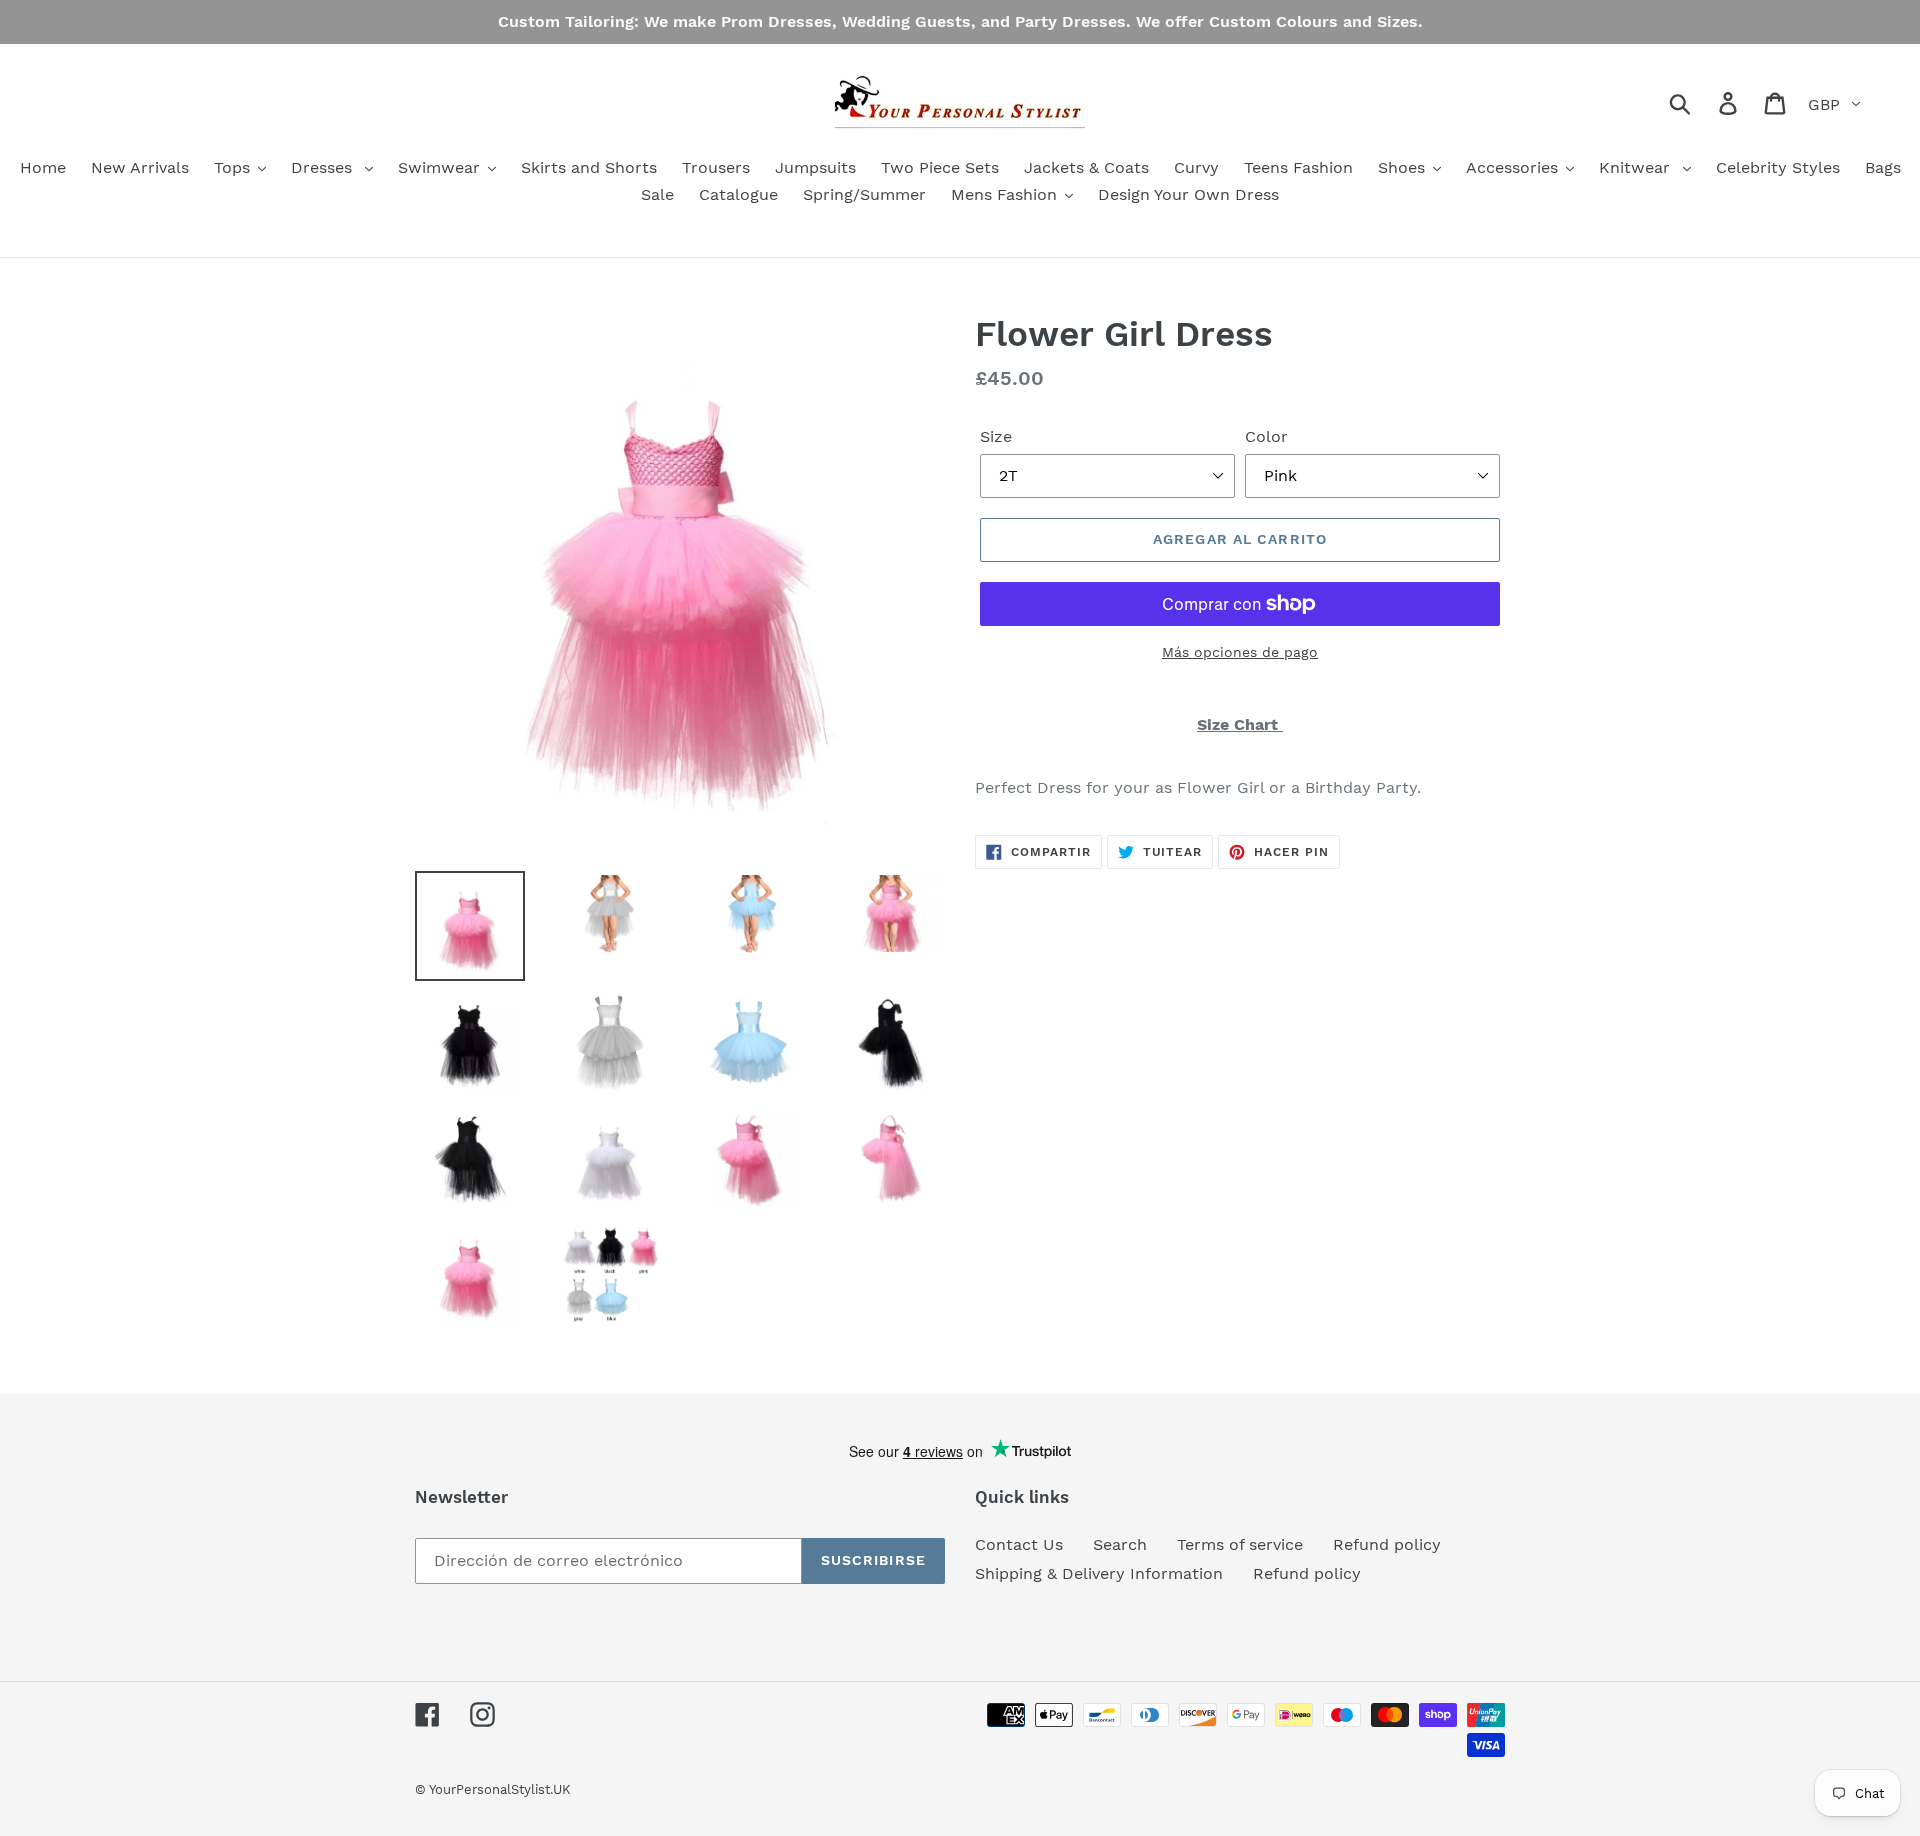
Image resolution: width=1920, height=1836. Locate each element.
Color (1266, 436)
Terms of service (1240, 1544)
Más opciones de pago (1240, 652)
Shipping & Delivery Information (1099, 1573)
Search (1120, 1544)
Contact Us (1019, 1544)
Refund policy (1387, 1544)
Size (996, 436)
